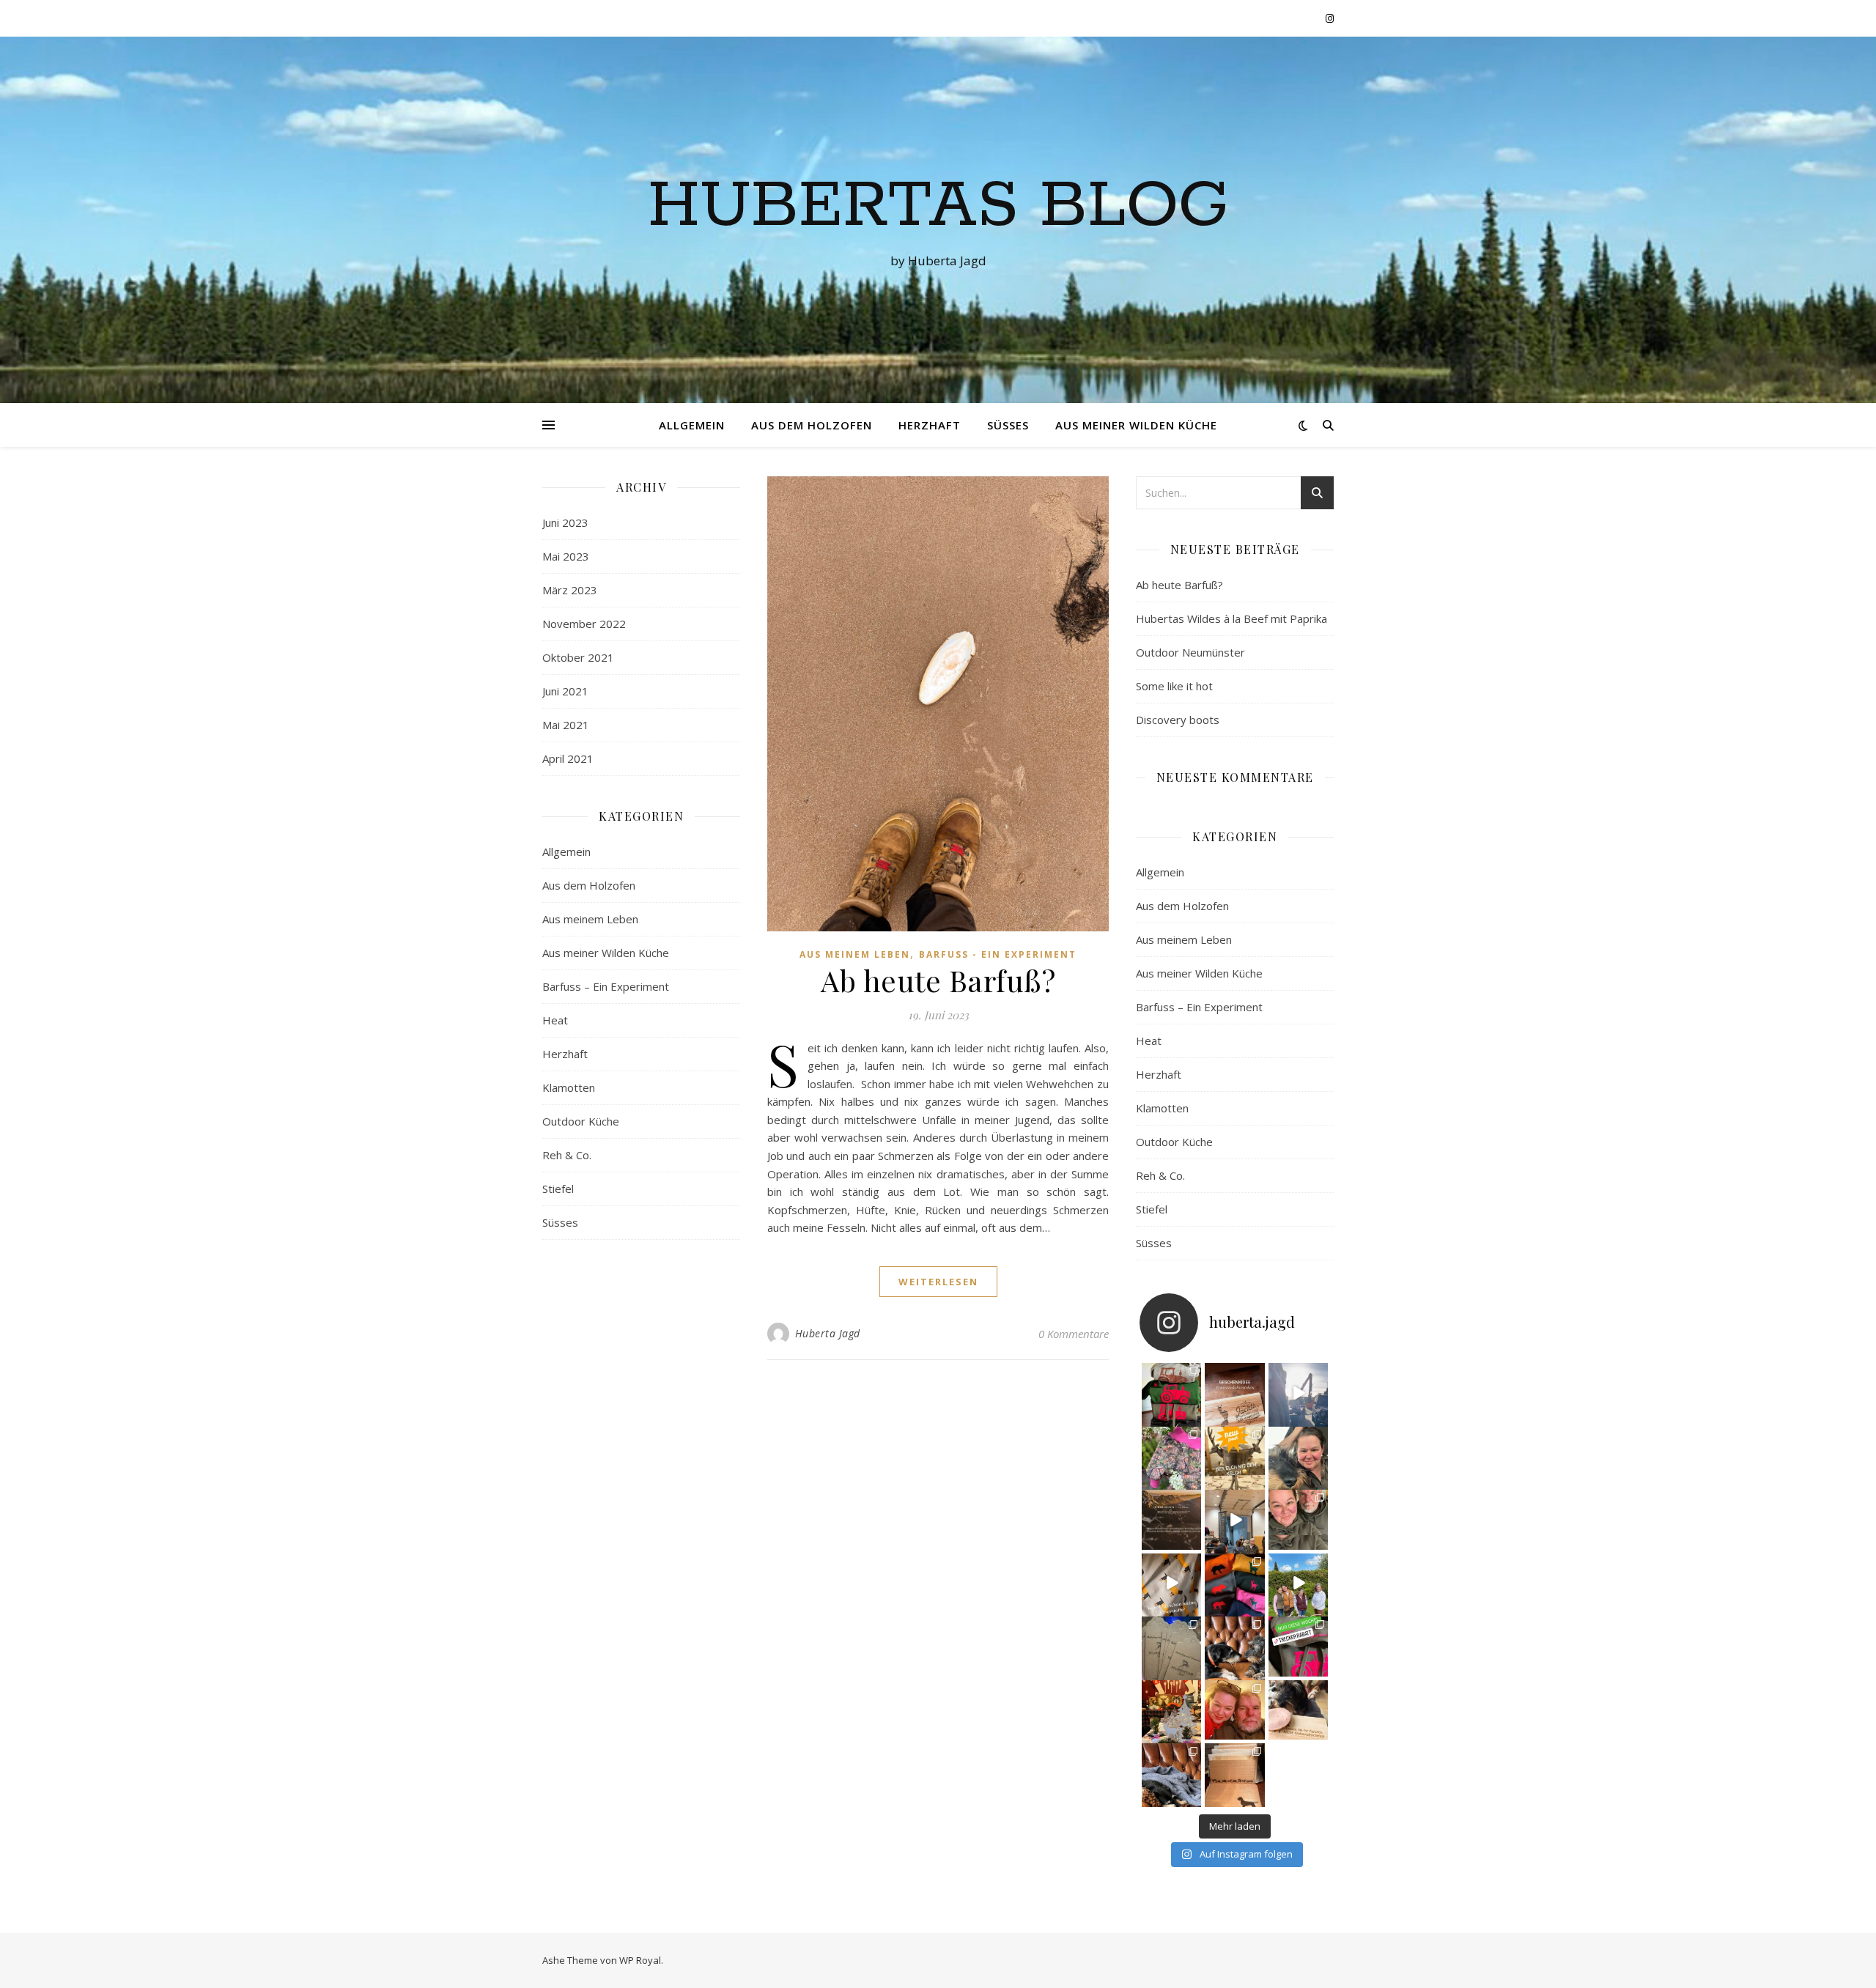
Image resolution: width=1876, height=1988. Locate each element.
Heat (555, 1020)
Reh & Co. (567, 1155)
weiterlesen (938, 1282)
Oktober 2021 (578, 657)
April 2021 (568, 758)
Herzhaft (930, 425)
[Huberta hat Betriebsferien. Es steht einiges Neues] (1299, 1457)
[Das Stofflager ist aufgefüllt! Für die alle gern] (1172, 1584)
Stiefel (558, 1189)
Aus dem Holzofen (812, 425)
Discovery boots (1178, 720)
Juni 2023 (565, 522)
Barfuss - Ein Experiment (998, 954)
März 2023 (570, 590)
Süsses (1008, 425)
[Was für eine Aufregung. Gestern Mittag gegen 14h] (1172, 1773)
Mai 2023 (566, 556)
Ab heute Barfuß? (938, 980)
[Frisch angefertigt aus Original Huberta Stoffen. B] (1172, 1457)
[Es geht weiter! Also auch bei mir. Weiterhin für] (1299, 1647)
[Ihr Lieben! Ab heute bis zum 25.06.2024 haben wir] (1172, 1520)
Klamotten (569, 1087)
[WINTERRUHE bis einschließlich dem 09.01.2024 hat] (1172, 1710)
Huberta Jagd (828, 1333)
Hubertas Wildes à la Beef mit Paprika (1231, 618)
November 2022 (584, 624)
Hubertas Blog (938, 207)
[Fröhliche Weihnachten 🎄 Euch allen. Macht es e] (1235, 1710)
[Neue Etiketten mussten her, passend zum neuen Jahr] (1172, 1647)
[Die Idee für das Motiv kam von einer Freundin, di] (1235, 1393)
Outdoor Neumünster (1190, 652)
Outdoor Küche (581, 1121)
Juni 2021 (565, 691)
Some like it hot (1174, 686)
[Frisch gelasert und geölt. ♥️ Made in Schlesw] (1235, 1773)
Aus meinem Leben (590, 919)
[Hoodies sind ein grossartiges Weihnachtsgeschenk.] (1172, 1393)
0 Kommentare (1074, 1334)
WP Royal (640, 1960)
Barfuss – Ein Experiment (606, 986)
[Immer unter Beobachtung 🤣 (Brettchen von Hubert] (1299, 1710)
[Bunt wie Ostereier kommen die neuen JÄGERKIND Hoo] (1235, 1584)
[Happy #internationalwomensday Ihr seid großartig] (1299, 1584)
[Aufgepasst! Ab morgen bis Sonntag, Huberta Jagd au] (1235, 1457)
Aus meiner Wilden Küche (1136, 425)
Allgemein (692, 425)
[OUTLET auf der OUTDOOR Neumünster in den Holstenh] (1299, 1520)
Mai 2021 (566, 725)
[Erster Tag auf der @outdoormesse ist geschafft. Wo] (1235, 1520)
